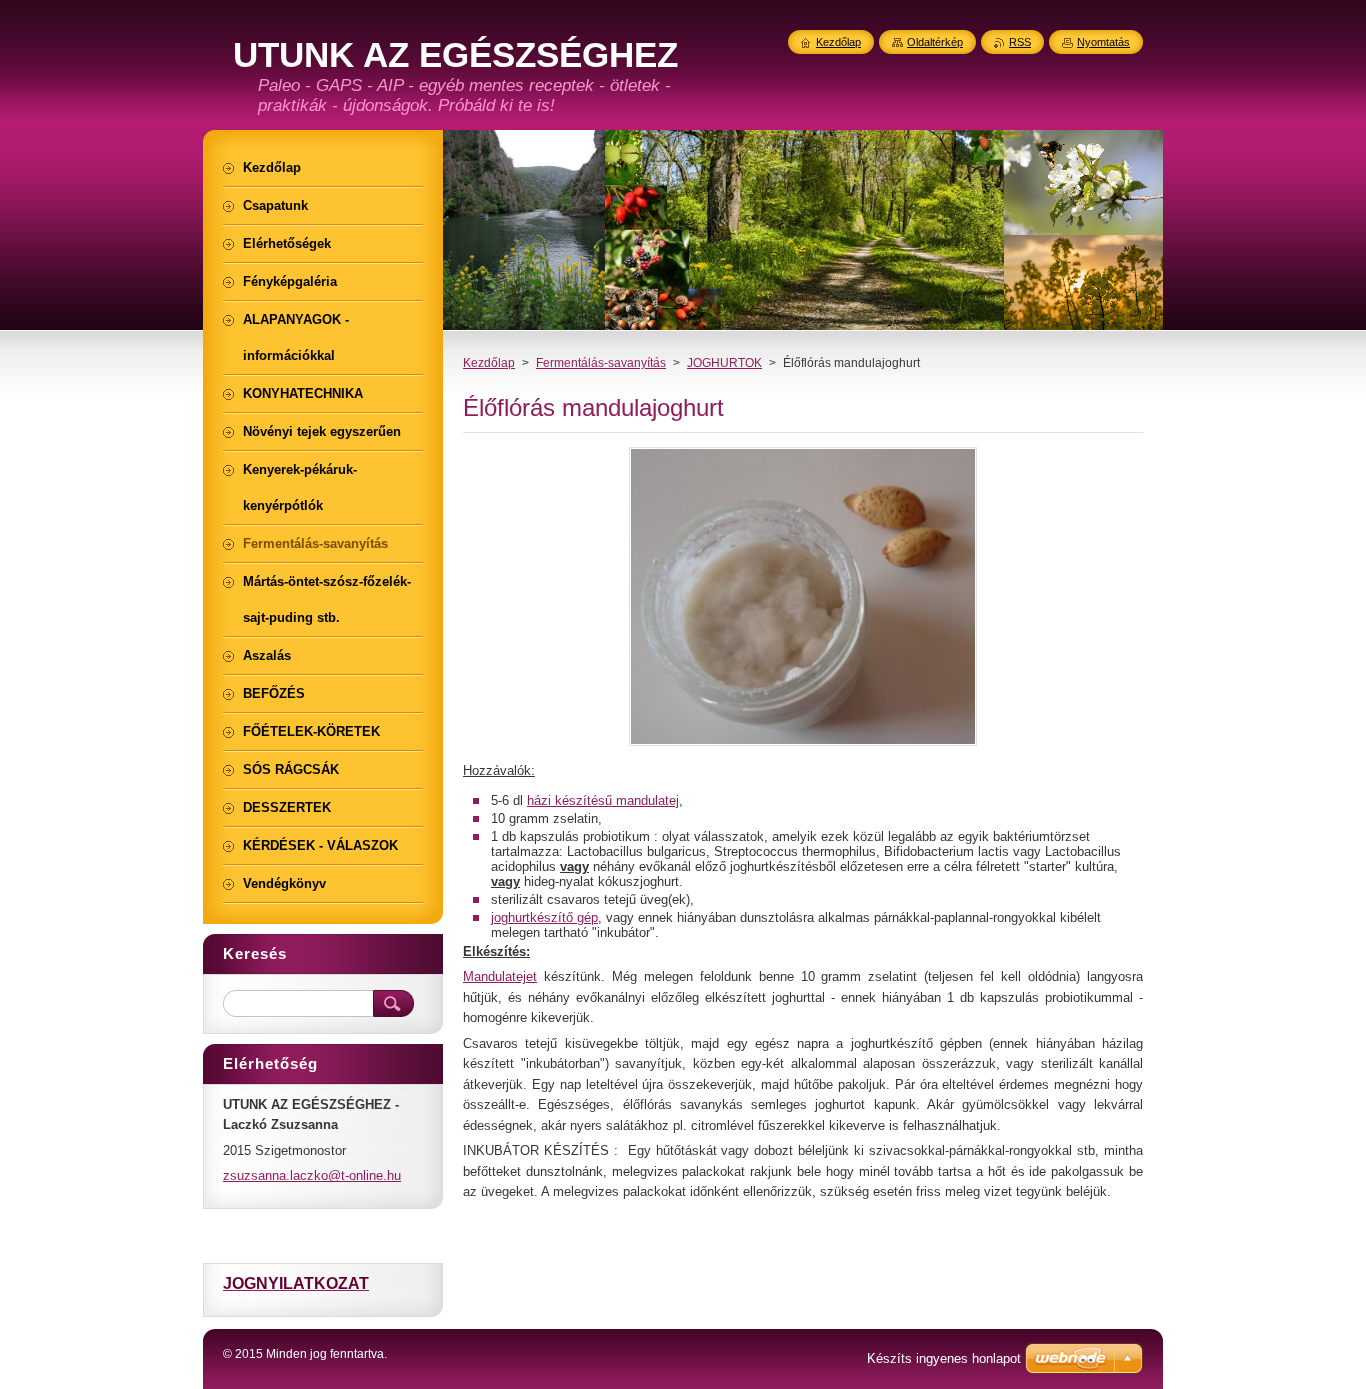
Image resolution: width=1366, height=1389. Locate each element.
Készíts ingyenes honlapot (944, 1358)
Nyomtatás (1103, 42)
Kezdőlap (489, 363)
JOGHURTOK (724, 363)
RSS (1020, 42)
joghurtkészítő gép (544, 917)
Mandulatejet (500, 976)
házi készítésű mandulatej (603, 800)
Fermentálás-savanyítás (601, 363)
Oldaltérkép (935, 42)
